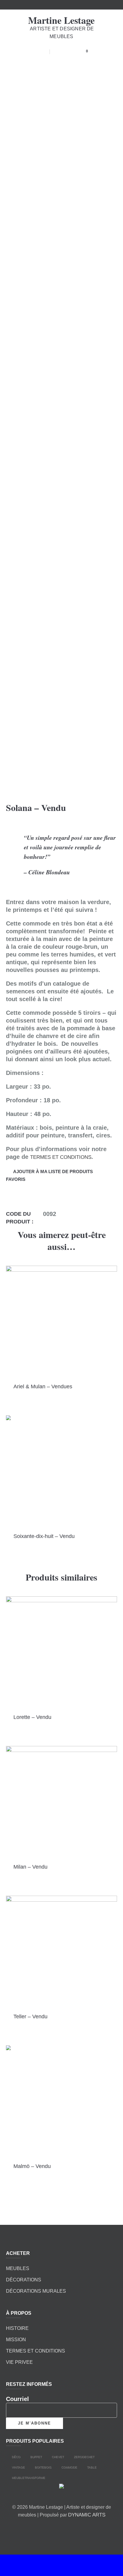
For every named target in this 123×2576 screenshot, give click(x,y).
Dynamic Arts (87, 2515)
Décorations (24, 2280)
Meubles (18, 2268)
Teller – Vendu (30, 2017)
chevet (58, 2457)
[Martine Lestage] (61, 2488)
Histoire (17, 2328)
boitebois (43, 2467)
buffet (36, 2457)
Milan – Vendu (30, 1867)
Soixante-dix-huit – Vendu (44, 1536)
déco (16, 2457)
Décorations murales (36, 2291)
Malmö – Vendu (32, 2166)
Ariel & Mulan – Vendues (43, 1387)
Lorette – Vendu (32, 1717)
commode (69, 2467)
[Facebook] (52, 2529)
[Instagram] (69, 2529)
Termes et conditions (36, 2351)
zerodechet (84, 2457)
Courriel (17, 2399)
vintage (18, 2467)
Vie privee (19, 2362)
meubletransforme (28, 2478)
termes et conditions (61, 1157)
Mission (16, 2340)
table (92, 2467)
